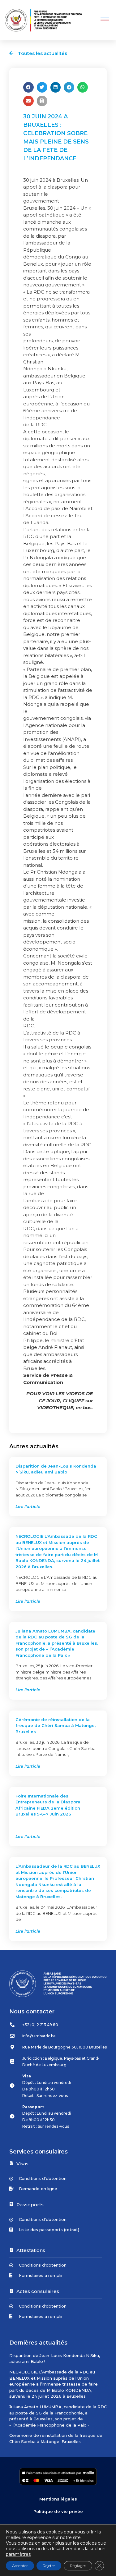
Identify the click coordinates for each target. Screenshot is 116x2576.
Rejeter (49, 2566)
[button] (105, 20)
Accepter (20, 2566)
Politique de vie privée (58, 2511)
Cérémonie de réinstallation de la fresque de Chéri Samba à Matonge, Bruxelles (56, 1726)
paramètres (18, 2554)
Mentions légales (58, 2499)
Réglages (78, 2566)
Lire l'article (28, 1506)
